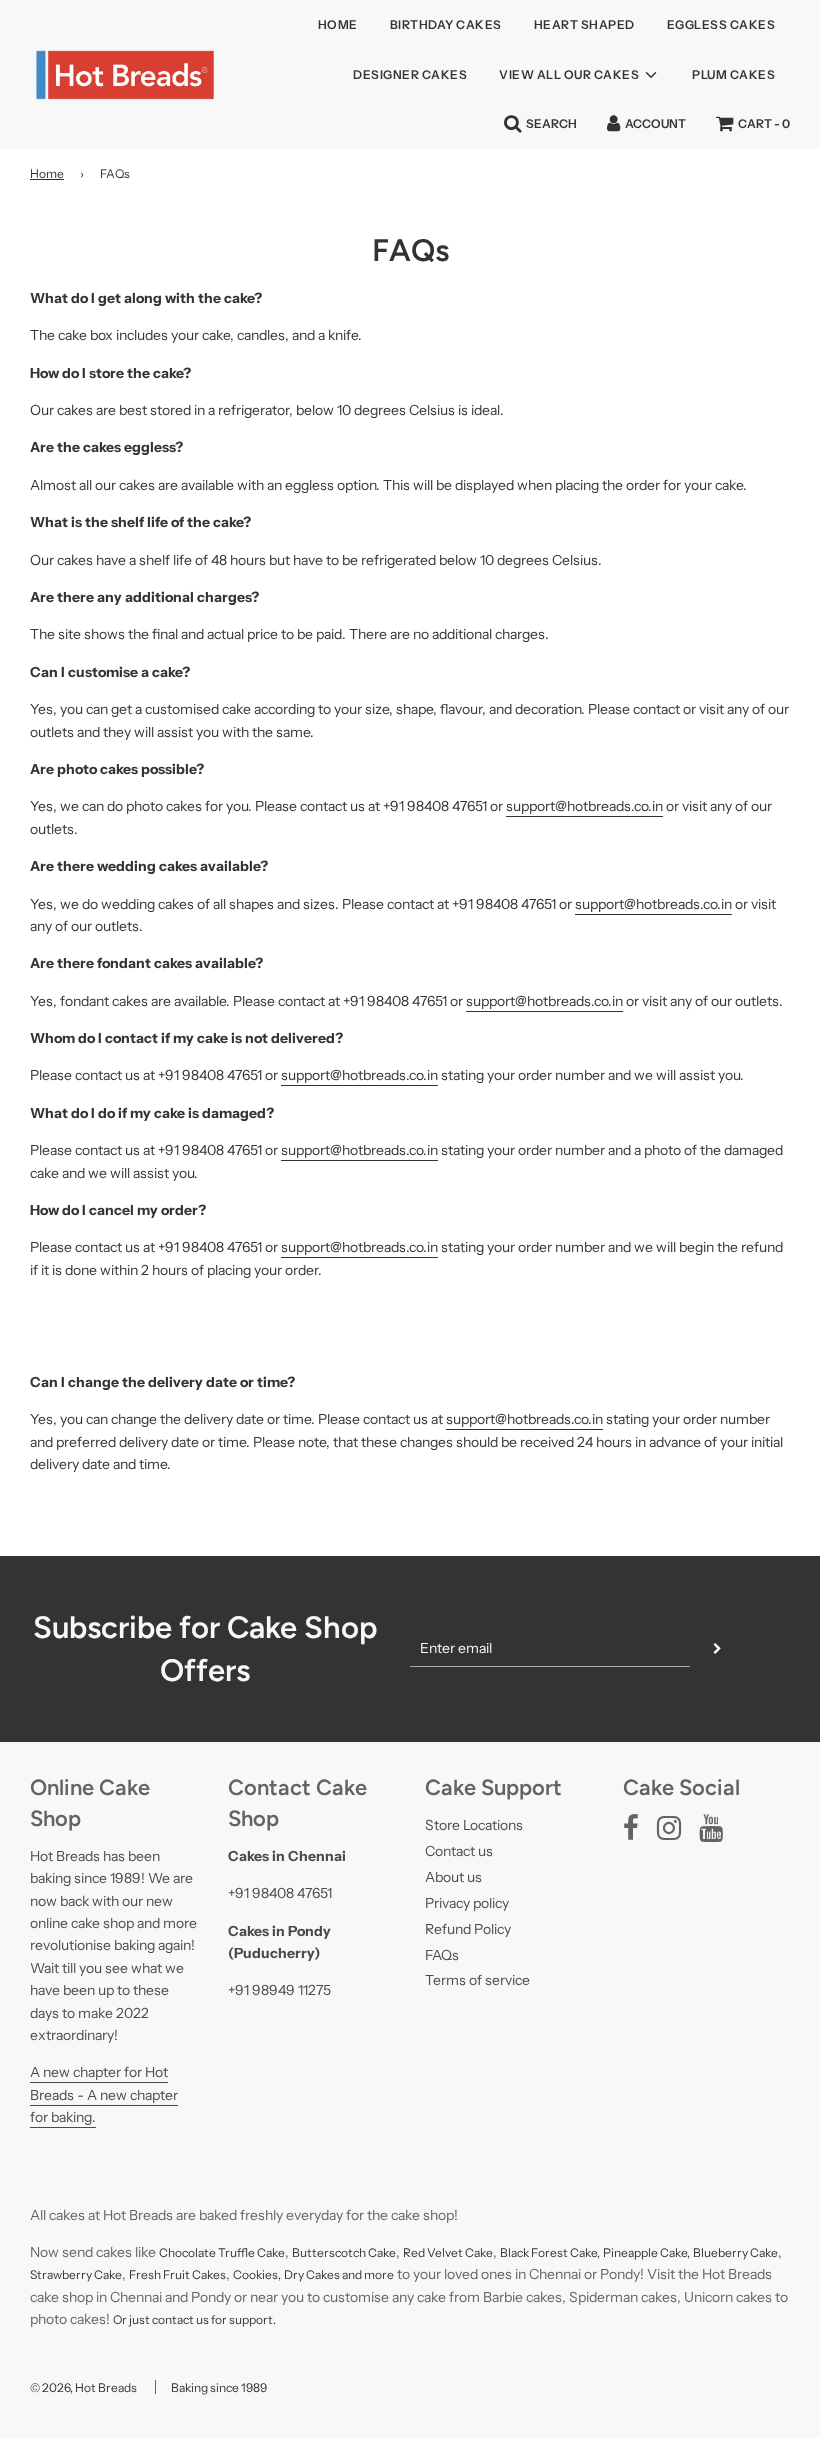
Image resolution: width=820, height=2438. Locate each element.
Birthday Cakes (446, 24)
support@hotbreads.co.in (584, 806)
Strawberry (62, 2274)
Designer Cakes (410, 74)
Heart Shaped (584, 24)
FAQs (442, 1955)
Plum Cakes (733, 74)
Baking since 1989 (219, 2387)
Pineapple (631, 2252)
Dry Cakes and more (339, 2274)
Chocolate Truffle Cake (222, 2252)
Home (338, 24)
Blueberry (721, 2252)
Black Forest (535, 2252)
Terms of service (477, 1980)
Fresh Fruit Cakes (177, 2274)
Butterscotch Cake (344, 2252)
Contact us (459, 1851)
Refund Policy (468, 1929)
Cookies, (257, 2274)
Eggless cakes (721, 24)
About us (453, 1877)
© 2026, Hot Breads (83, 2387)
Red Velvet (434, 2252)
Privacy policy (467, 1903)
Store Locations (474, 1825)
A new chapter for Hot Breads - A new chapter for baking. (104, 2094)
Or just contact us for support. (194, 2319)
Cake (479, 2252)
